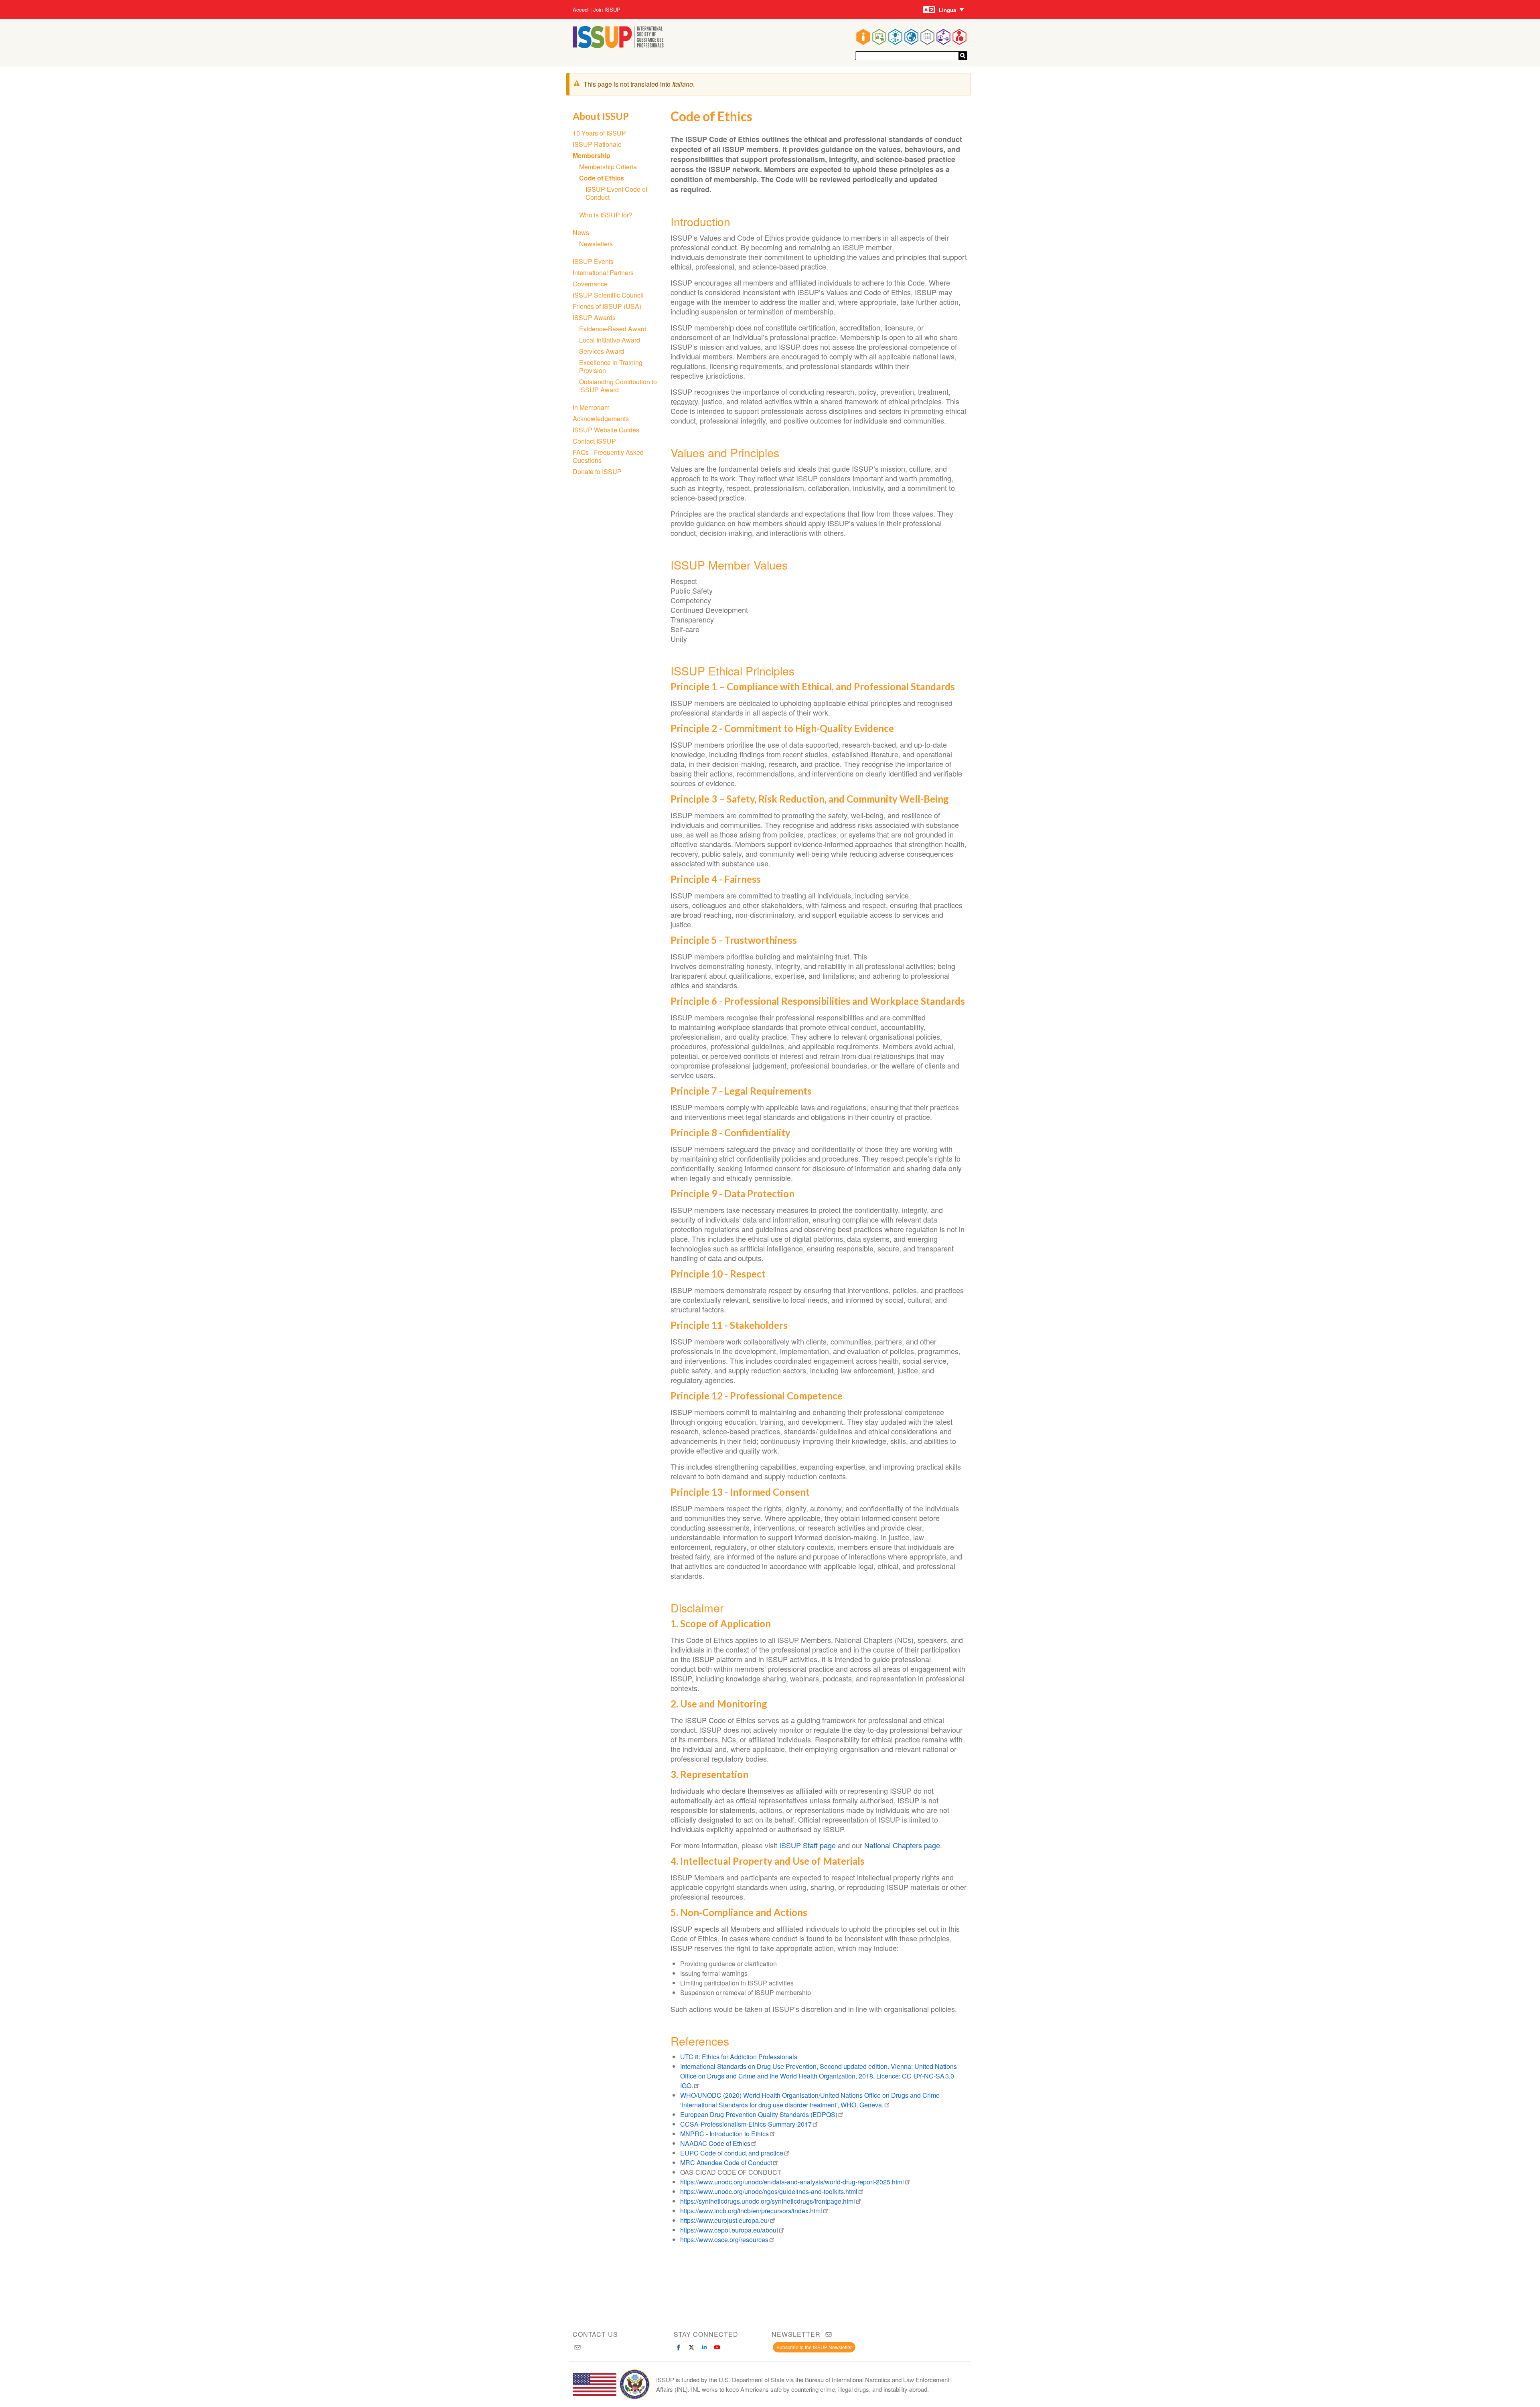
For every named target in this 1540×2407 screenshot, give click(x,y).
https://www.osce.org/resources (724, 2240)
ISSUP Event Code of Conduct (616, 193)
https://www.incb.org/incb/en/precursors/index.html (751, 2211)
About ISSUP (601, 116)
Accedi (581, 10)
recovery (684, 401)
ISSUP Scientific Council (608, 295)
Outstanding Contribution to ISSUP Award (618, 386)
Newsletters (596, 244)
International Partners (603, 273)
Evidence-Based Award (613, 329)
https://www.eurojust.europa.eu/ (725, 2220)
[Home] (618, 46)
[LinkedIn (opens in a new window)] (704, 2347)
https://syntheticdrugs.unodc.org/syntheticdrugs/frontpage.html (768, 2201)
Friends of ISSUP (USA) (607, 306)
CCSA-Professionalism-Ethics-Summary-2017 (746, 2124)
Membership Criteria (608, 167)
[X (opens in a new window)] (691, 2347)
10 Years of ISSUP (599, 133)
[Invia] (963, 56)
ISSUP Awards (594, 317)
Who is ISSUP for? (606, 215)
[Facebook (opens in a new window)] (679, 2347)
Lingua (947, 10)
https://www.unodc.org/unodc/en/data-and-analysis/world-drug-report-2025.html (792, 2182)
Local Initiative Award (610, 340)
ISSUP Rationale (597, 144)
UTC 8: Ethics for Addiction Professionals (739, 2057)
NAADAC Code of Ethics (715, 2143)
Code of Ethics (602, 178)
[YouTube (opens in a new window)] (717, 2347)
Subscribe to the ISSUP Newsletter (814, 2347)
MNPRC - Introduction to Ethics (724, 2134)
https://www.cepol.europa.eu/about (729, 2230)
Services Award (602, 351)
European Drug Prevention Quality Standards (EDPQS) (759, 2114)
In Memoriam (591, 407)
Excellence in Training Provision (611, 366)
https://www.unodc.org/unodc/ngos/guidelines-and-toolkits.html (769, 2191)
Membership (592, 155)
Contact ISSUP (594, 441)
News (581, 232)
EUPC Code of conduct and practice (732, 2153)
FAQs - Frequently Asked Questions (608, 456)
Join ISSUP (607, 10)
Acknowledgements (601, 419)
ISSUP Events (593, 261)
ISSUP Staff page (807, 1845)
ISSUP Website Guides (606, 430)
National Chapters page (902, 1845)
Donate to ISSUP (597, 471)
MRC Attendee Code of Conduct (726, 2163)
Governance (590, 284)
